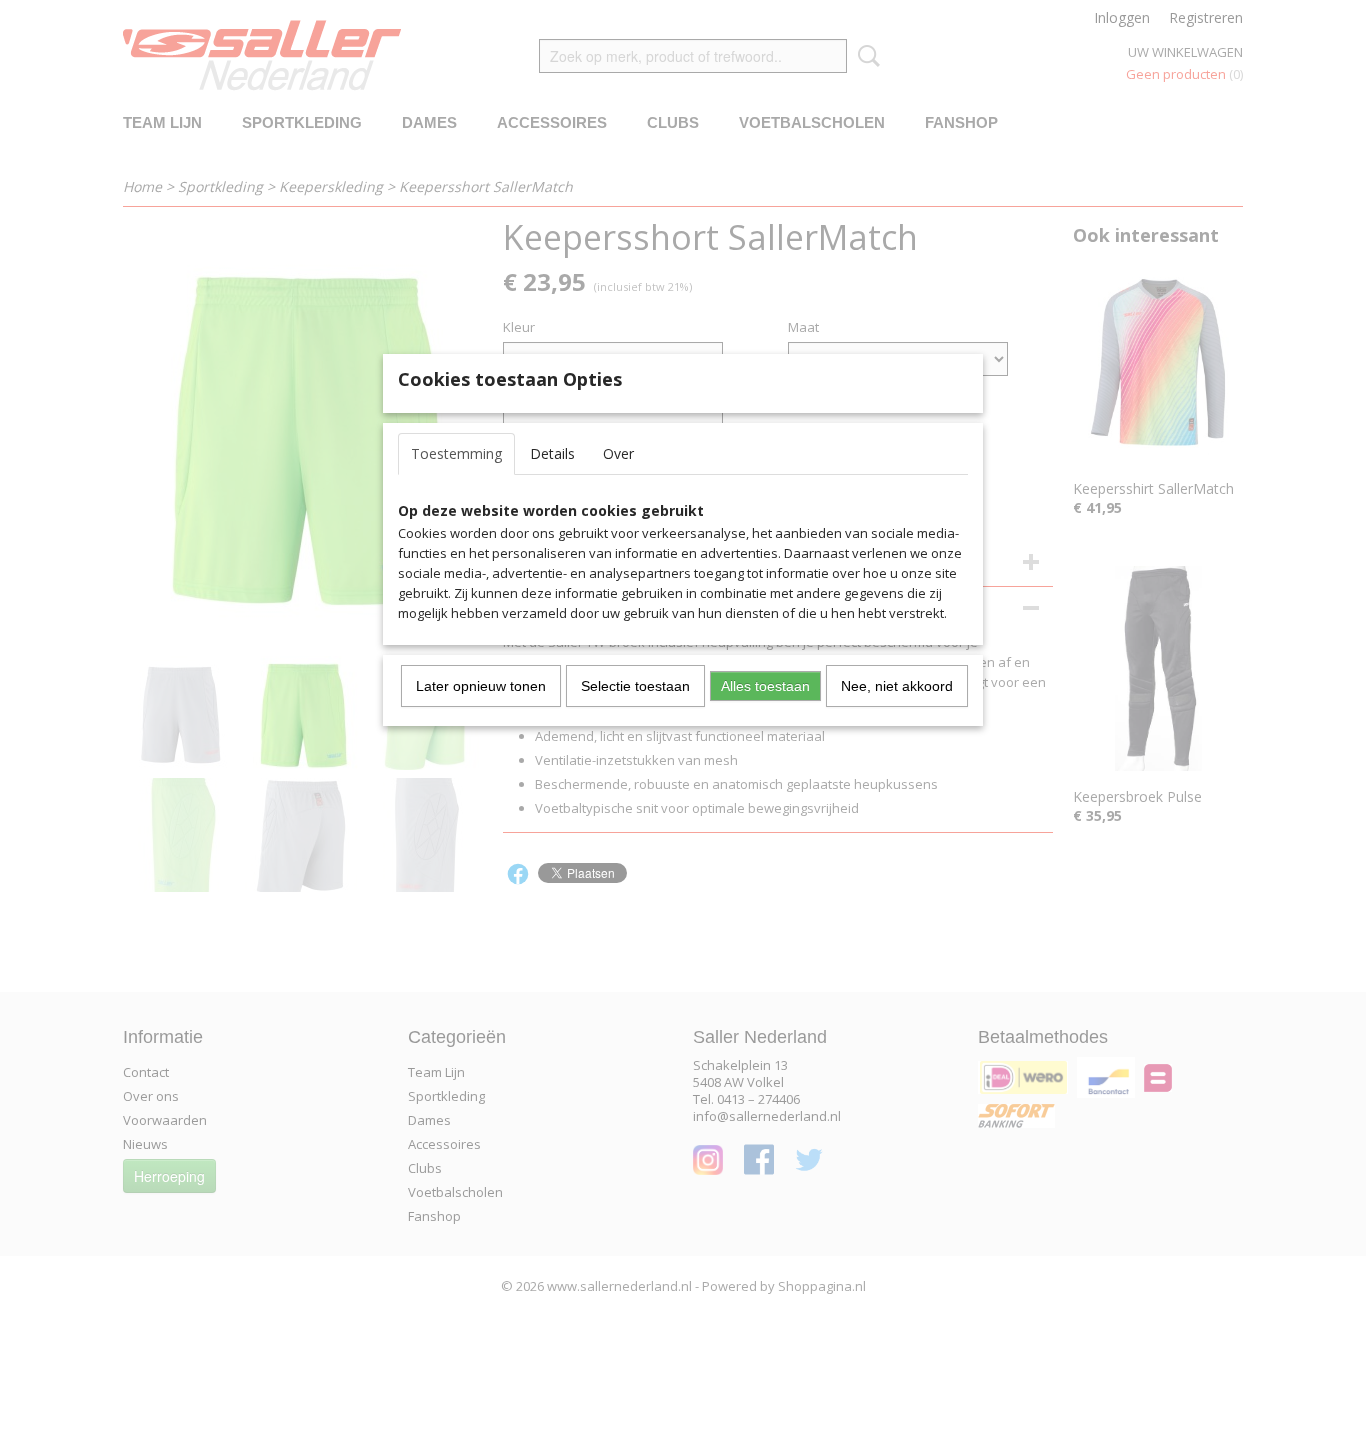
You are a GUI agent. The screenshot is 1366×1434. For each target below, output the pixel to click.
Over (618, 453)
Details (552, 453)
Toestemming (456, 453)
